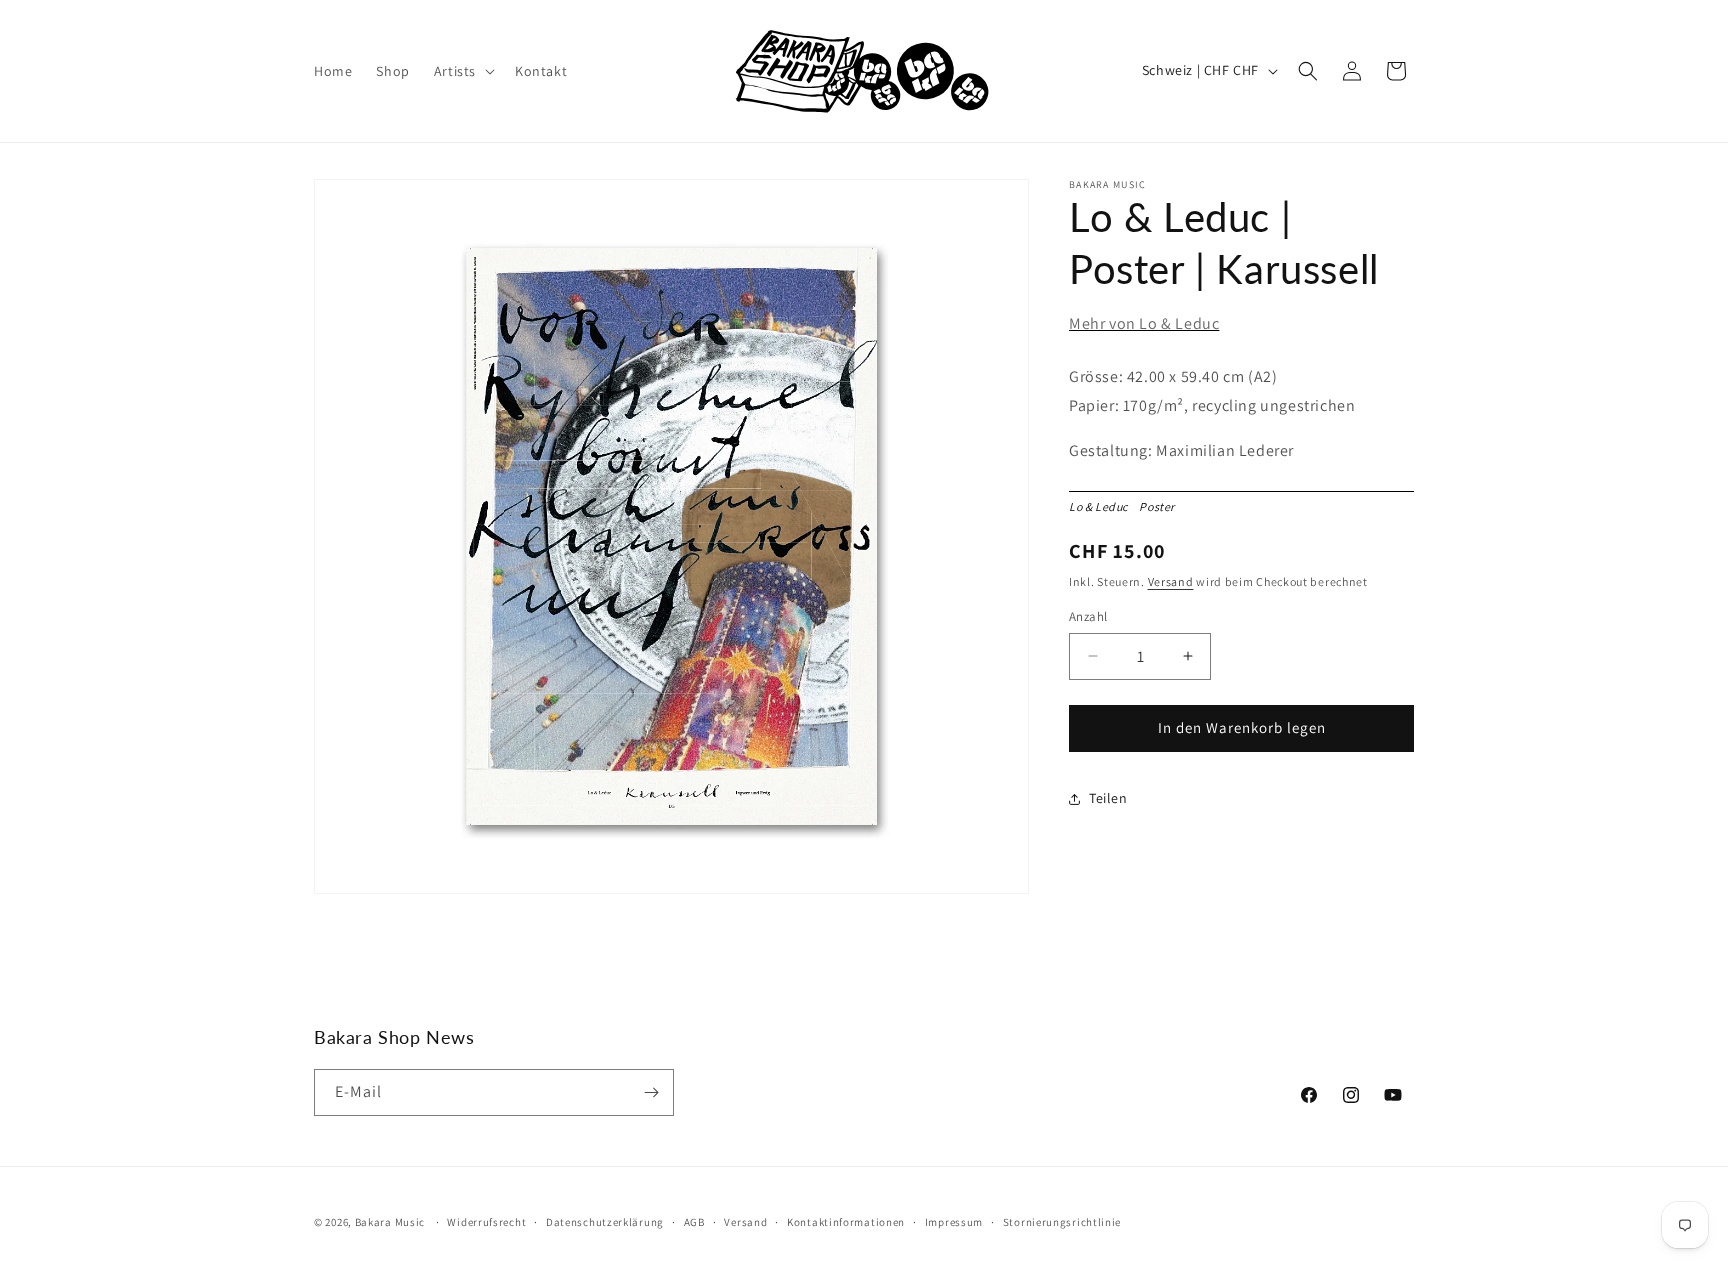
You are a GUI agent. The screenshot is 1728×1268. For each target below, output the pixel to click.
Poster (1160, 506)
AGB (694, 1222)
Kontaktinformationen (846, 1222)
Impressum (954, 1222)
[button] (462, 71)
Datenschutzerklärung (605, 1222)
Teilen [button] (1108, 798)
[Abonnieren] (651, 1092)
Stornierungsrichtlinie (1062, 1222)
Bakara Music (390, 1222)
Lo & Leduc (1102, 506)
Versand (1171, 581)
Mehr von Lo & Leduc (1144, 323)
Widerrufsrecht (486, 1222)
